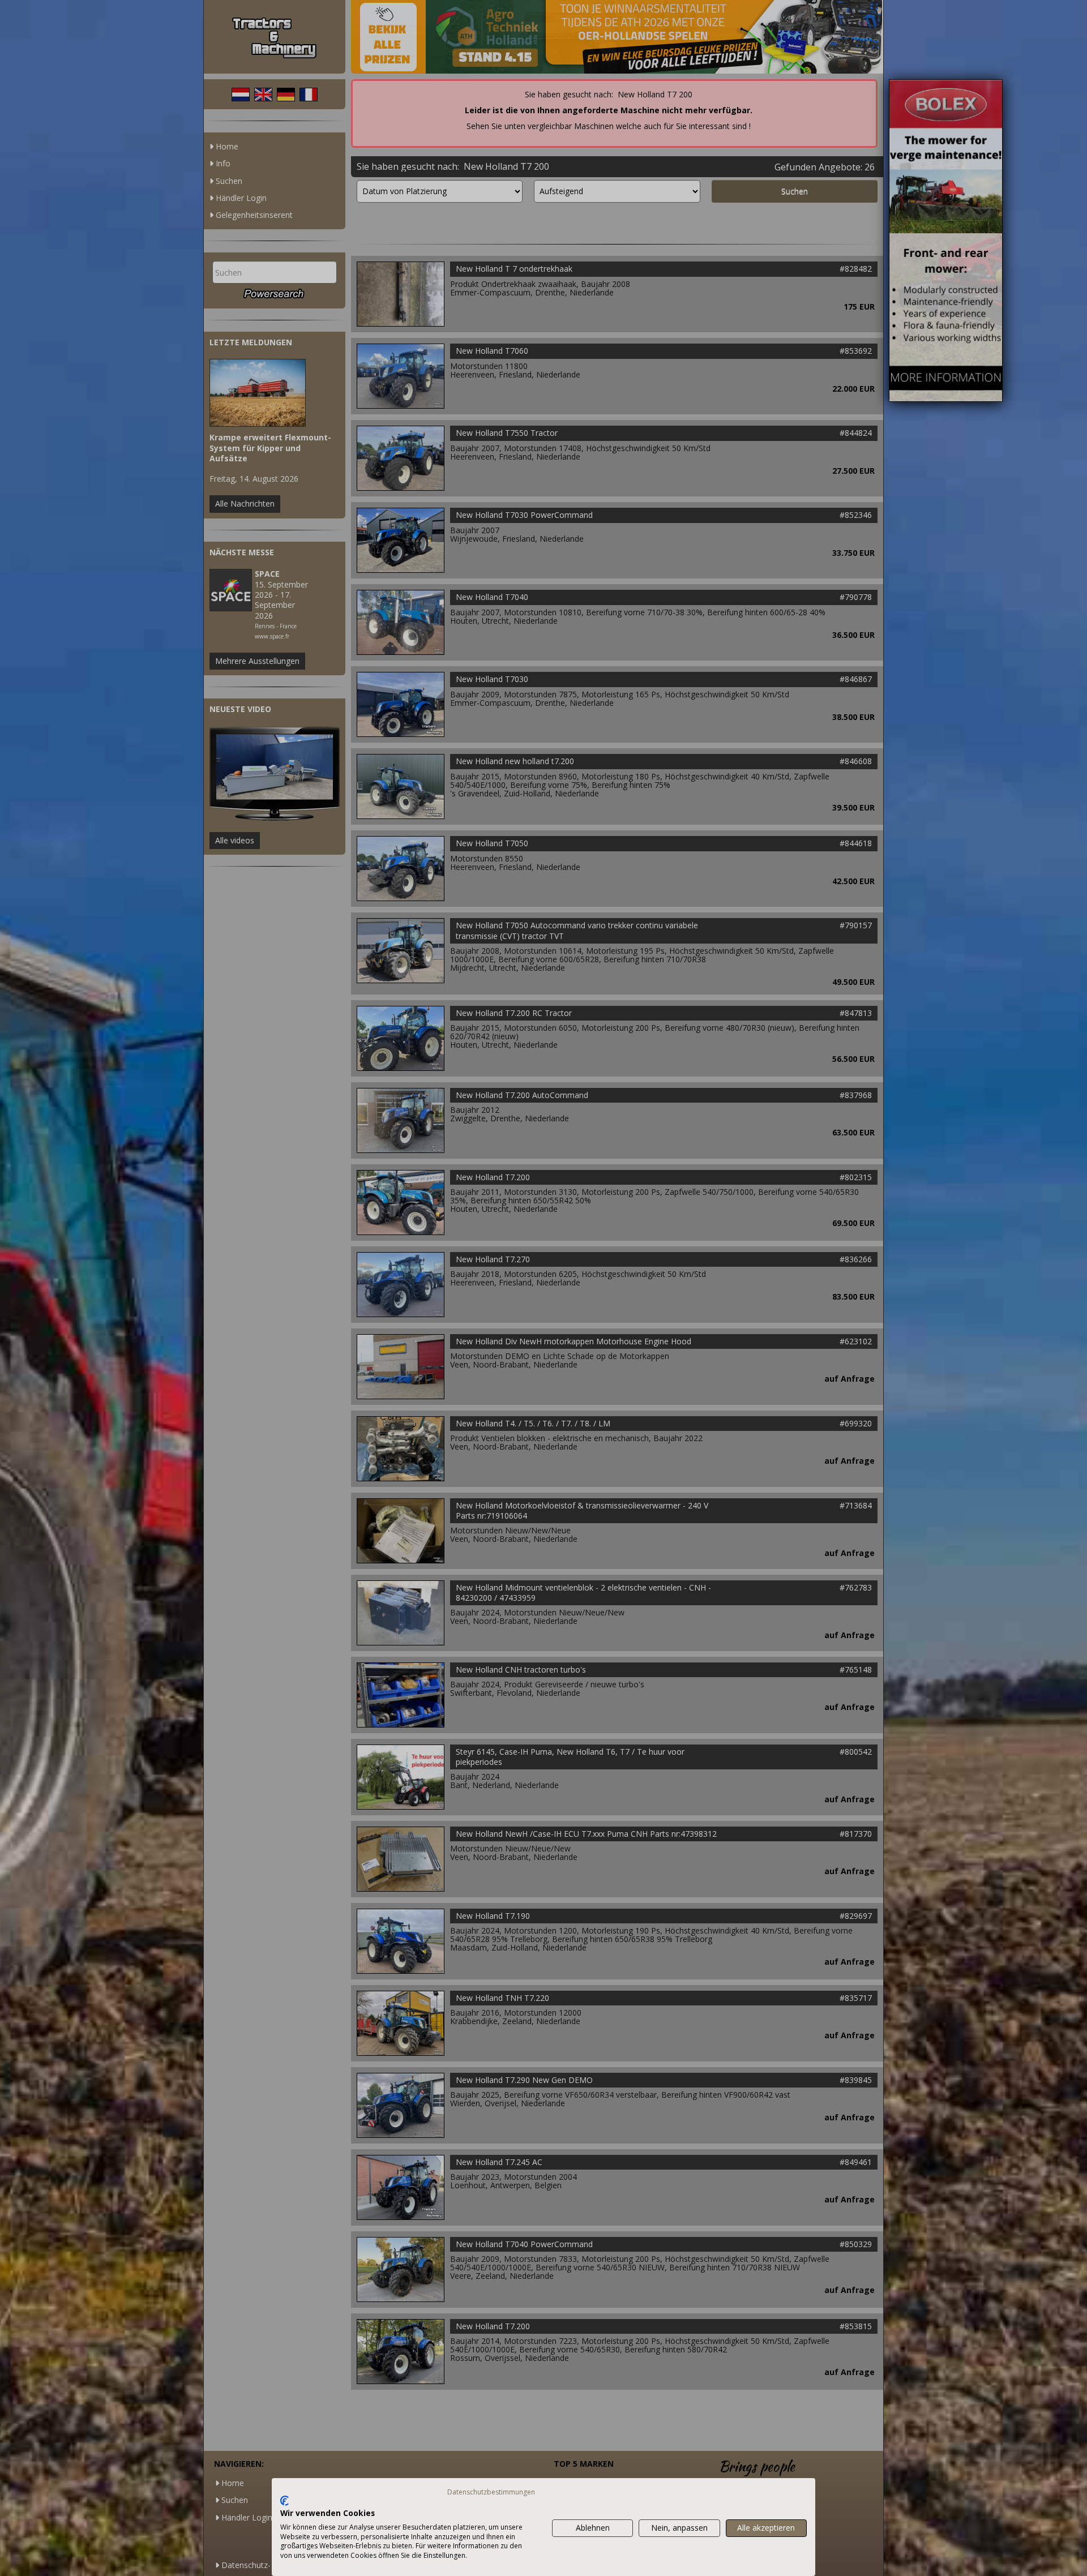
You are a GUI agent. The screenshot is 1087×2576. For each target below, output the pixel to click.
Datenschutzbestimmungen (491, 2492)
